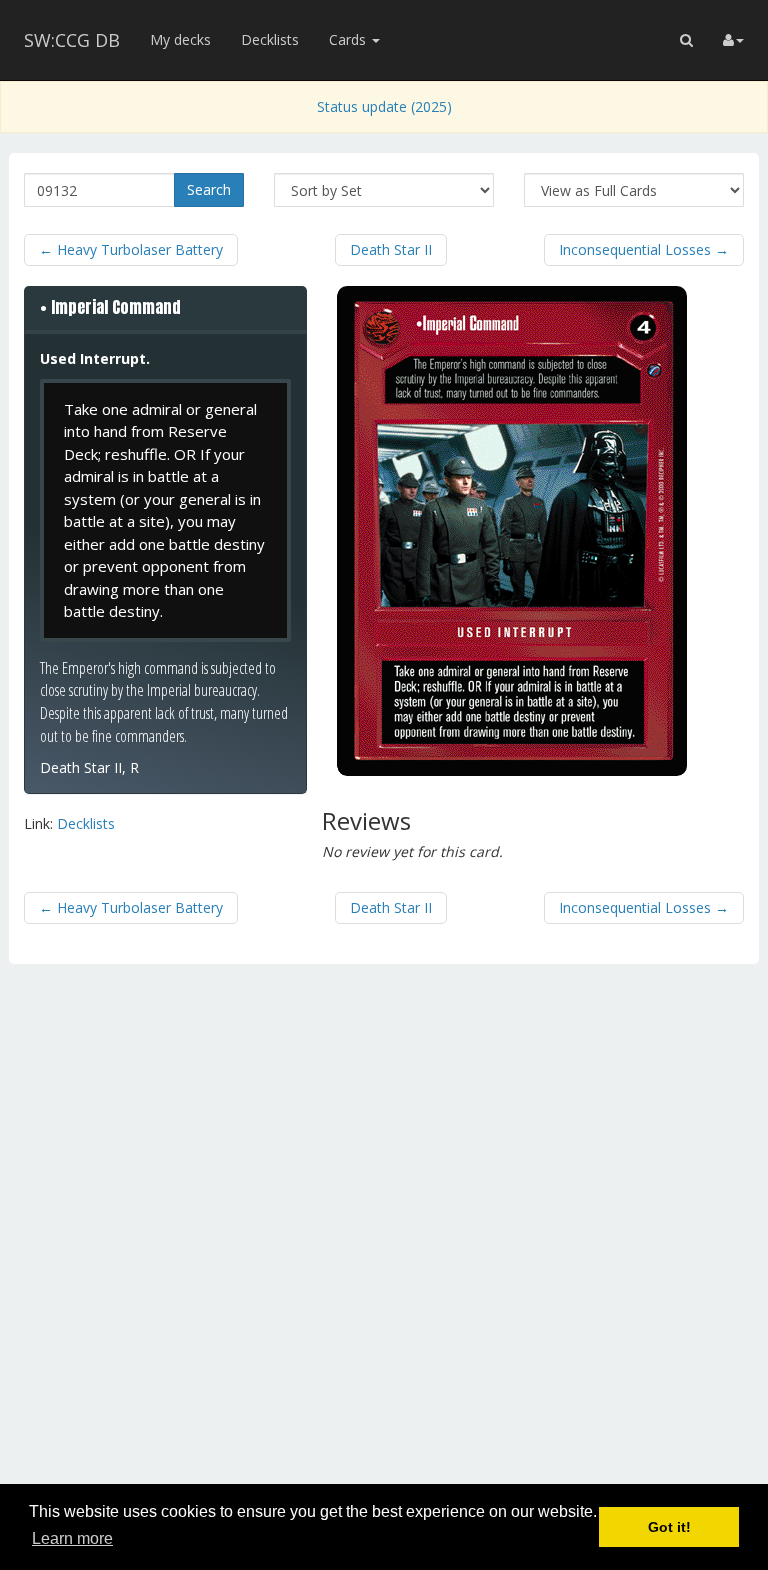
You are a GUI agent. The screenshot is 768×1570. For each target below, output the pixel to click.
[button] (686, 40)
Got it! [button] (669, 1527)
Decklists (270, 39)
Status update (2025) (384, 106)
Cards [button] (349, 39)
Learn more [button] (72, 1538)
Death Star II (391, 249)
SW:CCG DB (72, 40)
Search (209, 189)
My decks (180, 39)
